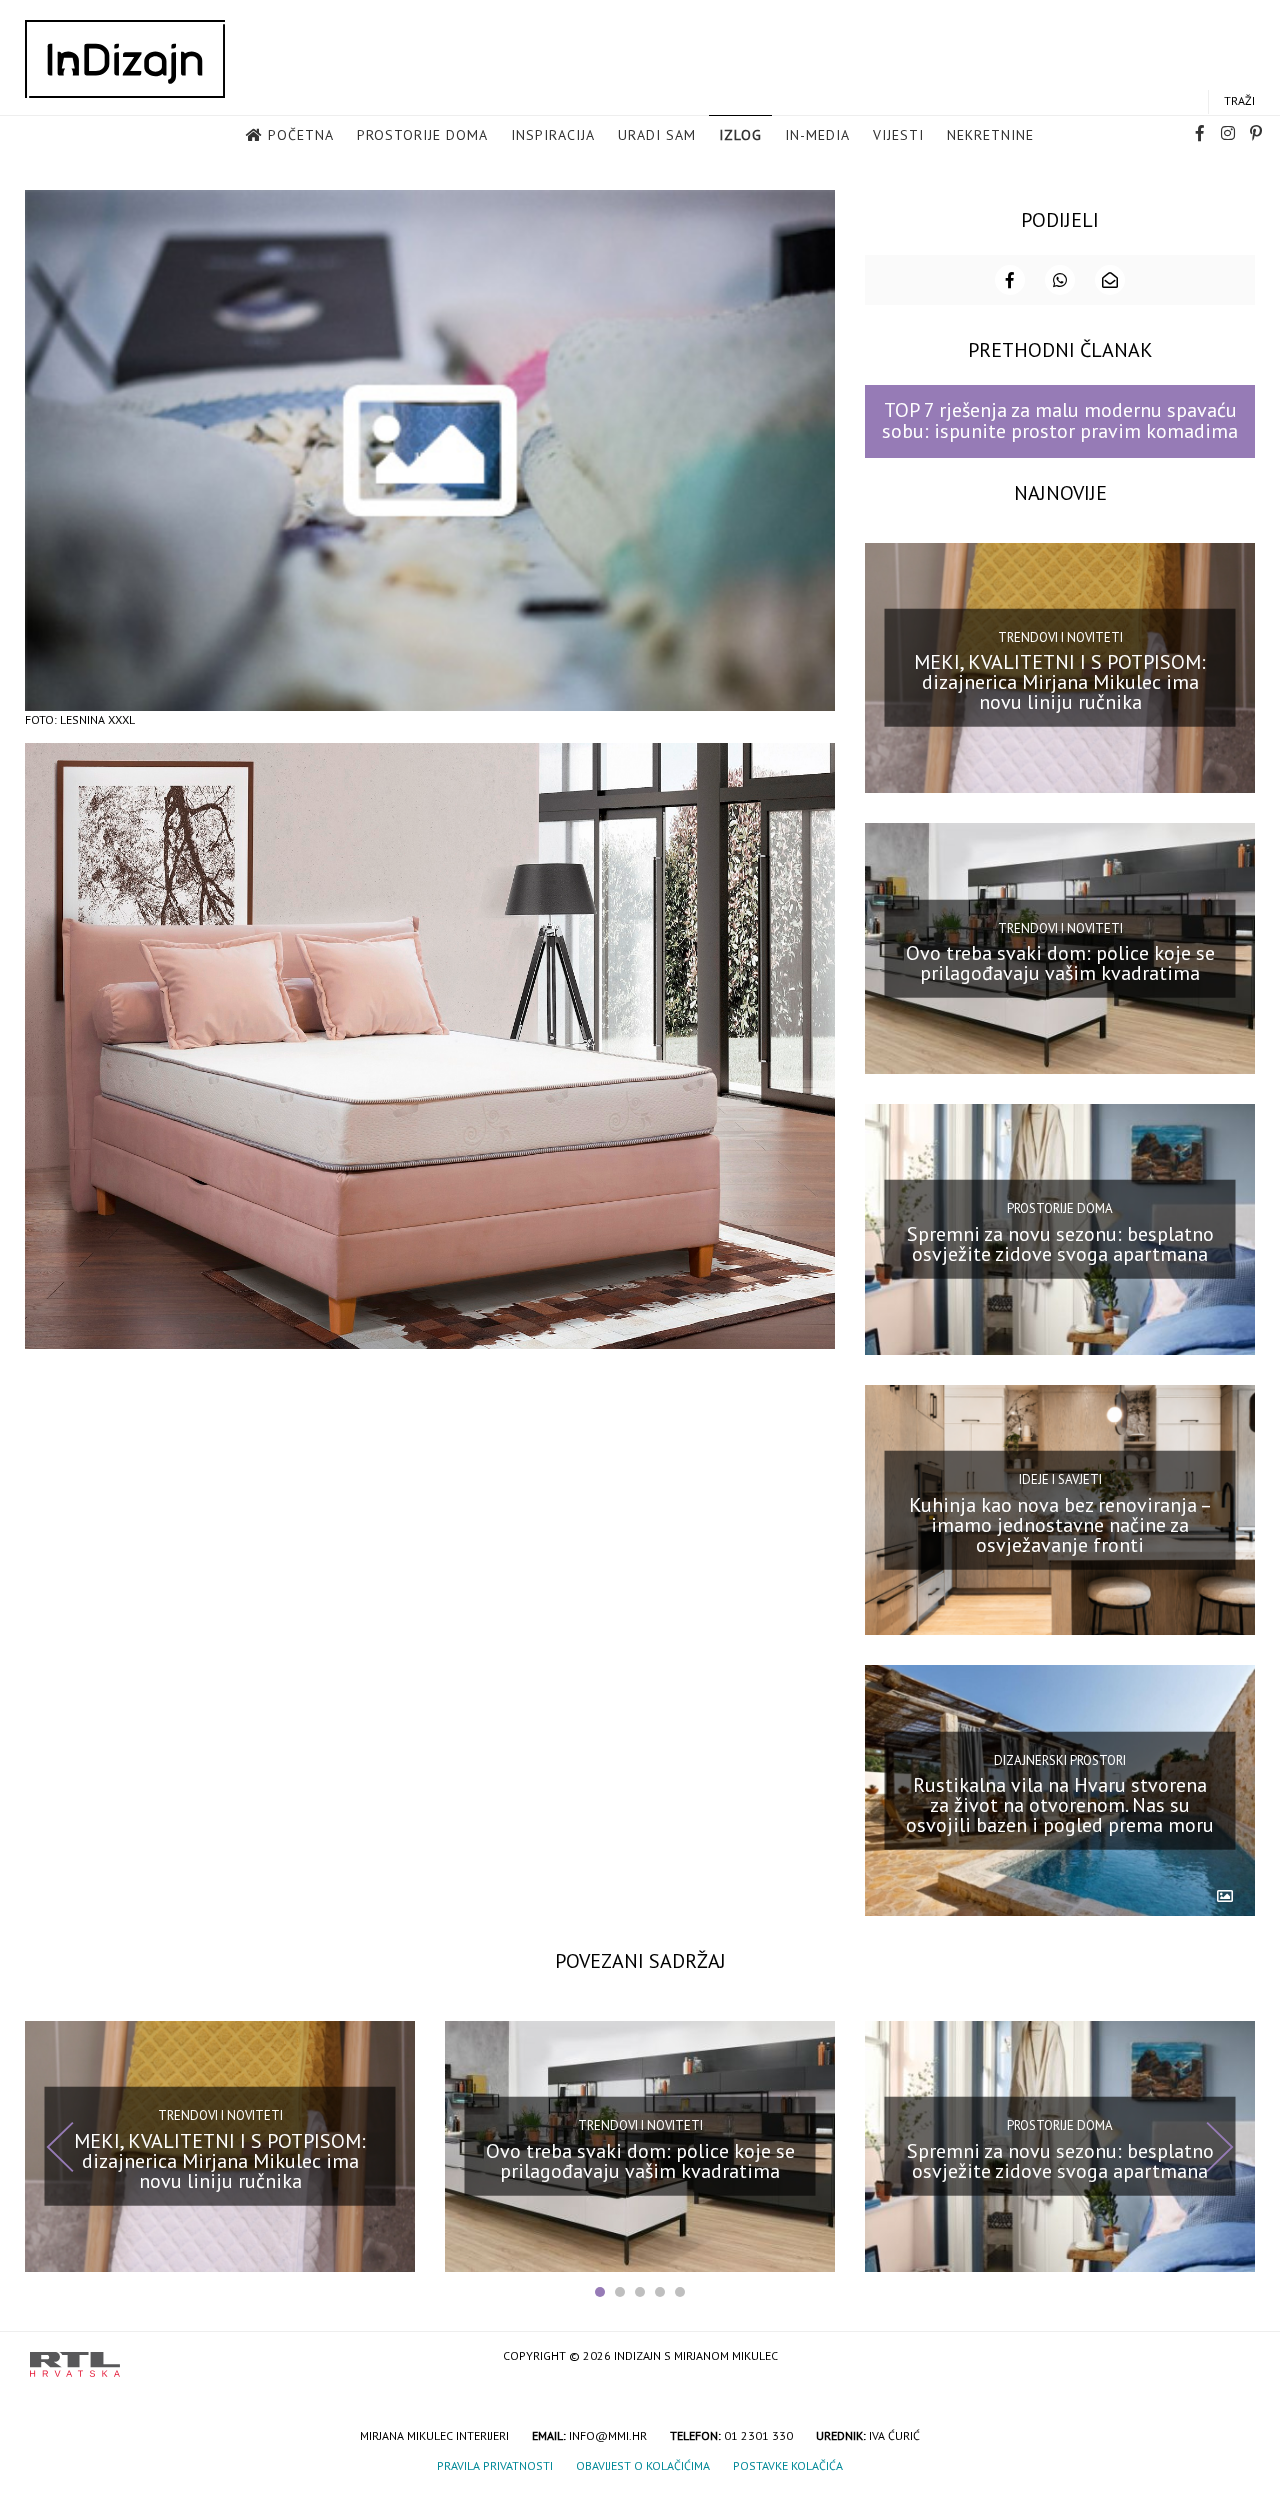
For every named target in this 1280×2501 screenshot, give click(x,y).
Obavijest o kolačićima (643, 2465)
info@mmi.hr (608, 2435)
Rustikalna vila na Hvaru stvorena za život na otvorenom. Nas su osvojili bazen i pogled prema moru (1060, 1805)
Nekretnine (990, 135)
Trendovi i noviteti (1060, 637)
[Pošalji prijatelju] (1110, 280)
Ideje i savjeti (1060, 1479)
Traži (1239, 100)
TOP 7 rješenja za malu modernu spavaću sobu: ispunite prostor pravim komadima (1060, 420)
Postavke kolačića (788, 2465)
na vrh (1230, 2357)
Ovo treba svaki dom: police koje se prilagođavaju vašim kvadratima (1060, 963)
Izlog (740, 135)
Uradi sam (657, 135)
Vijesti (898, 135)
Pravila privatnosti (495, 2465)
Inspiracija (553, 135)
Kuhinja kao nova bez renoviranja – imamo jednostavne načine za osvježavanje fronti (1060, 1524)
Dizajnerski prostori (1060, 1759)
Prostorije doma (422, 135)
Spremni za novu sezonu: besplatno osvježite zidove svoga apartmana (1060, 1244)
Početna (301, 135)
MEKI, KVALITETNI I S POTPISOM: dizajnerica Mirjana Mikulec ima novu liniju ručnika (1060, 682)
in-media (817, 135)
